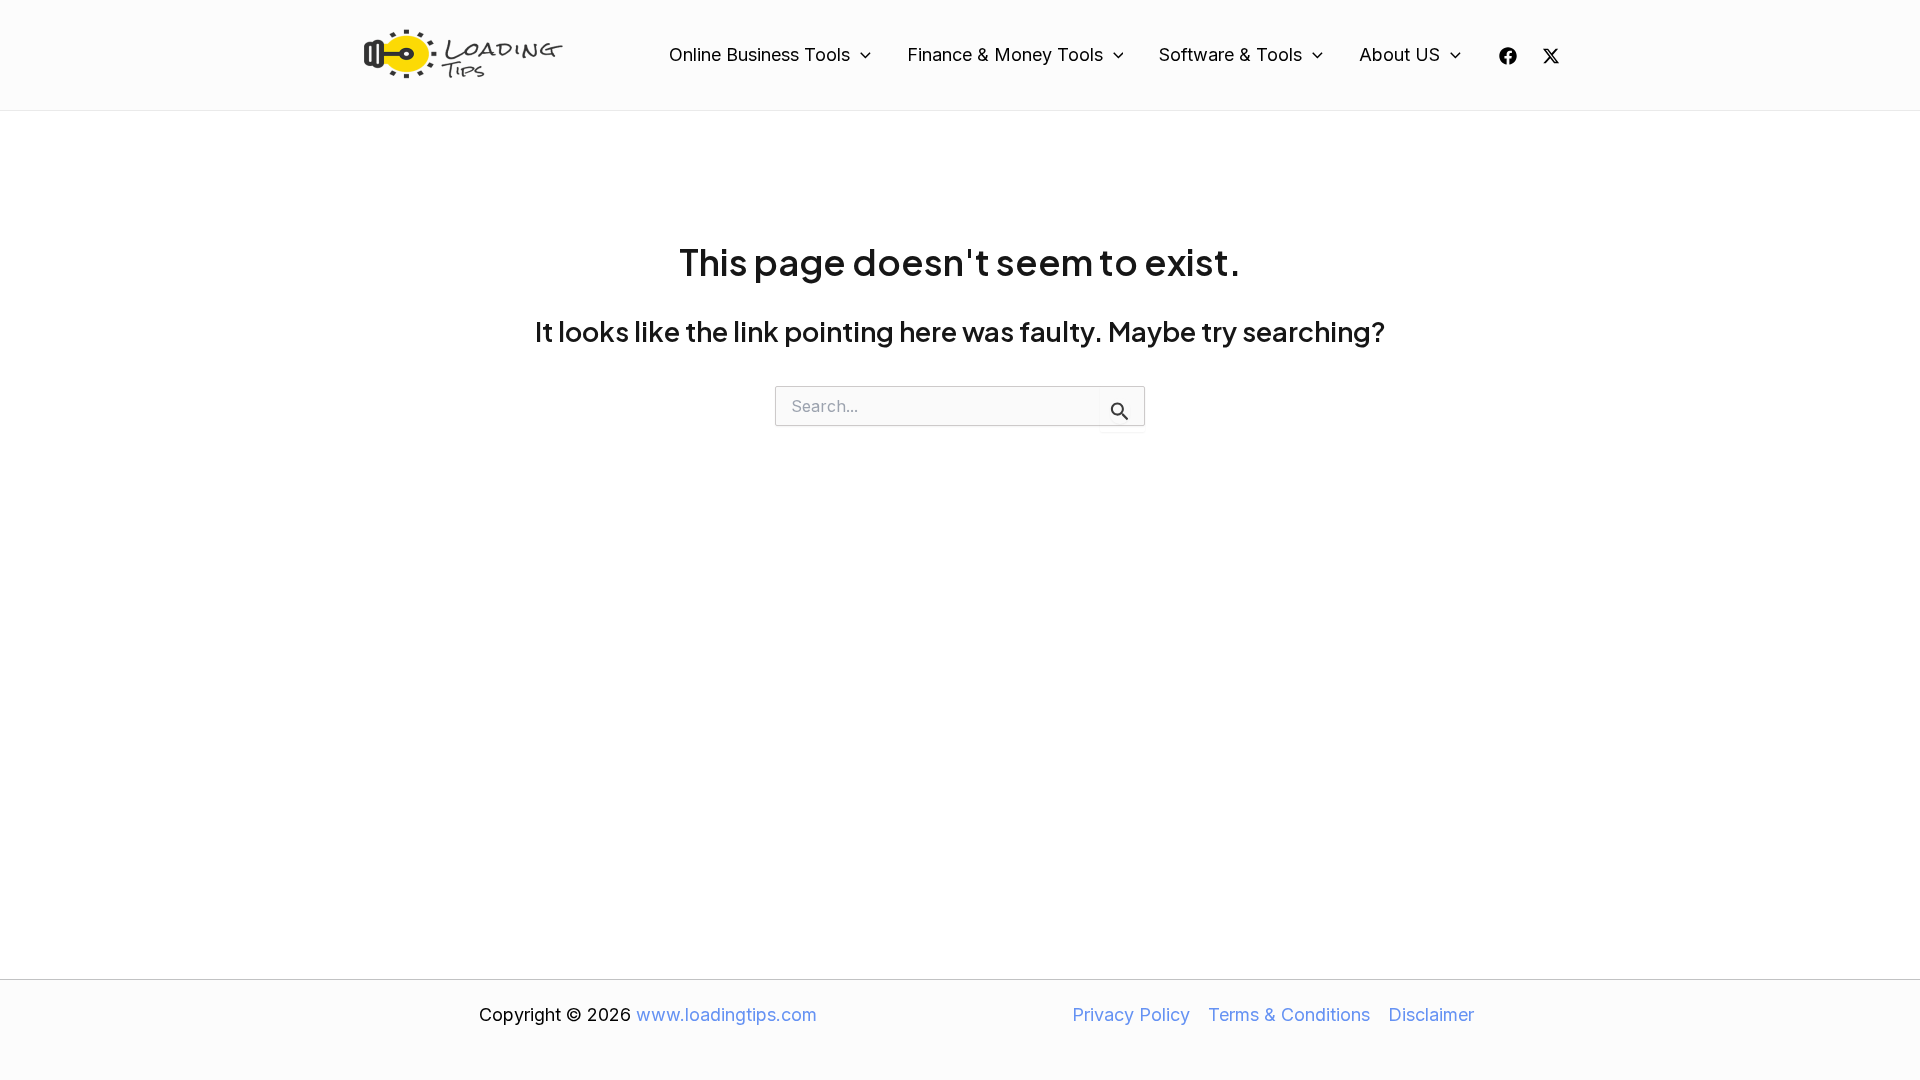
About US (1399, 54)
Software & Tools (1230, 54)
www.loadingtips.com (726, 1014)
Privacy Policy (1131, 1014)
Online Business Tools (759, 54)
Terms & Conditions (1289, 1014)
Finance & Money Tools (1005, 54)
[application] (860, 55)
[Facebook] (1508, 56)
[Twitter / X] (1551, 56)
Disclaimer (1431, 1014)
